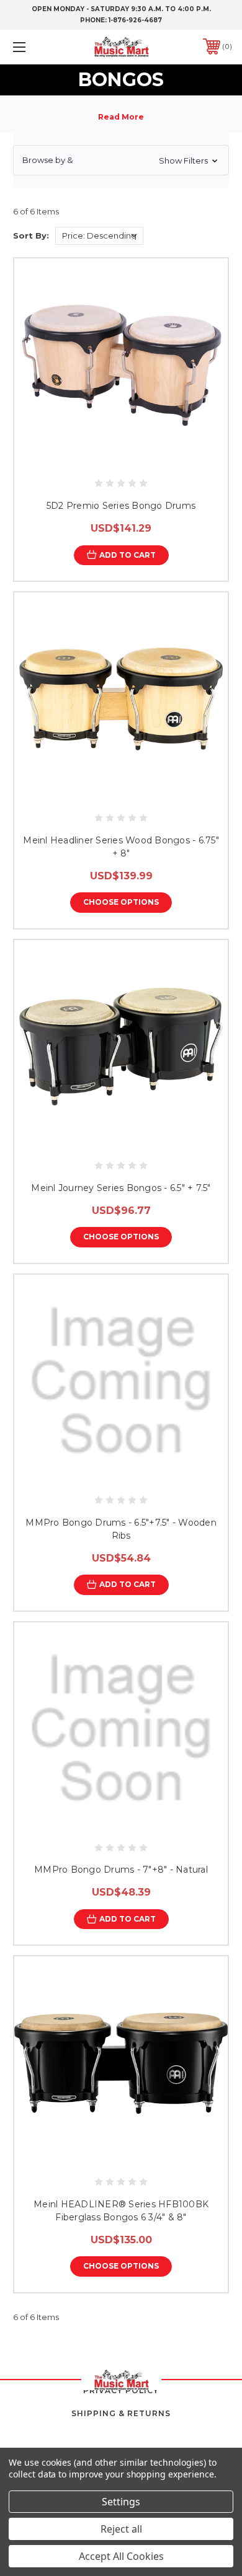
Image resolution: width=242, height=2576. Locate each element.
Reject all (121, 2529)
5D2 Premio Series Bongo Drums (121, 506)
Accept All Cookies (121, 2556)
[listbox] (99, 236)
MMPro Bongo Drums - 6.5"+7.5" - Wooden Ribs (121, 1529)
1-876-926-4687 (135, 20)
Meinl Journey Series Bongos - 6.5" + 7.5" (121, 1188)
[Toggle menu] (35, 47)
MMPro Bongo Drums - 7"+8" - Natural (121, 1870)
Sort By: (31, 235)
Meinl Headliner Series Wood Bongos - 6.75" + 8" (121, 847)
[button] (121, 160)
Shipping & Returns (121, 2413)
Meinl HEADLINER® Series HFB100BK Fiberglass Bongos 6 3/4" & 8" (121, 2211)
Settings (121, 2502)
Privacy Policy (121, 2390)
